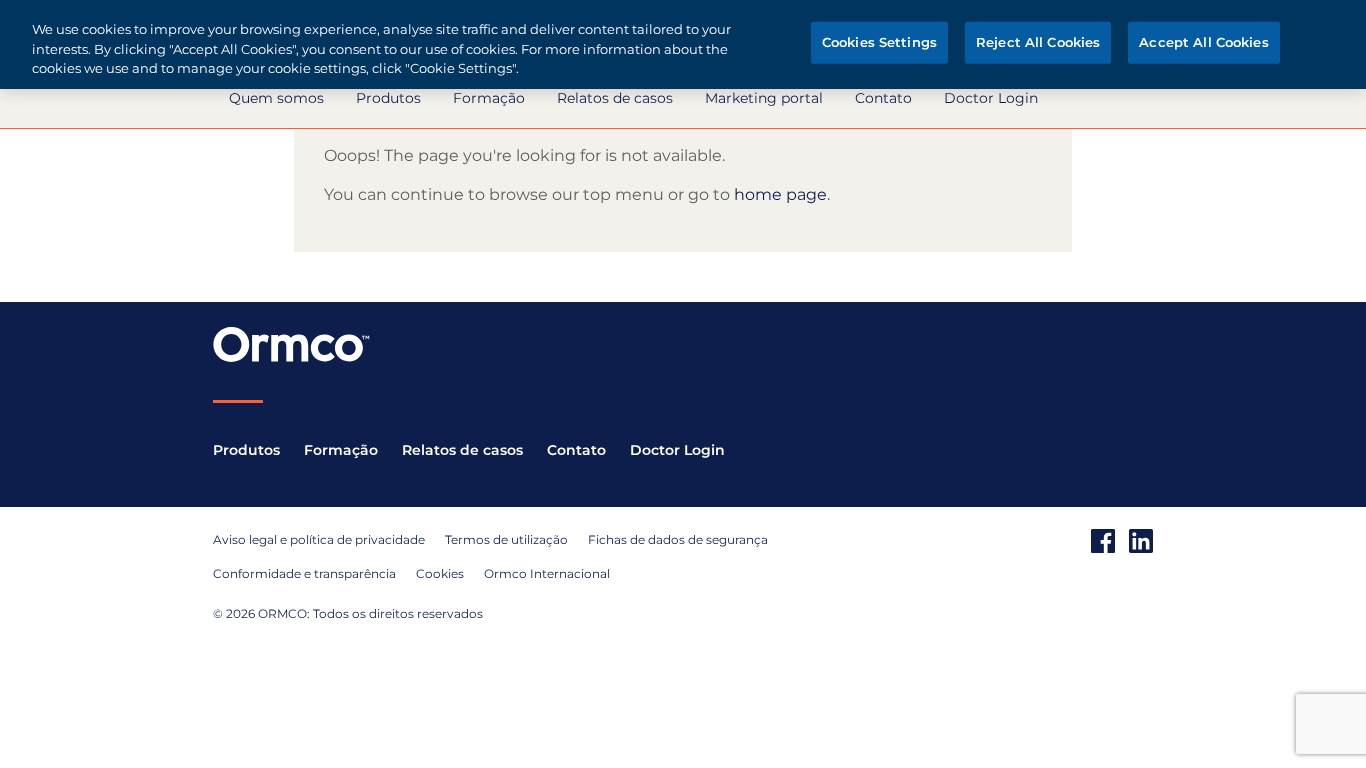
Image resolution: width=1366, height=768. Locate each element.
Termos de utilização (506, 539)
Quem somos (276, 98)
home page (780, 194)
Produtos (388, 98)
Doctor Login (991, 98)
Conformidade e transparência (304, 573)
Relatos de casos (615, 98)
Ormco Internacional (547, 573)
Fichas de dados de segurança (678, 539)
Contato (883, 98)
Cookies (440, 573)
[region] (683, 44)
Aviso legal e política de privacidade (319, 539)
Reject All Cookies (1038, 42)
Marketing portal (764, 98)
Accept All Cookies (1203, 42)
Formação (489, 98)
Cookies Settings (879, 42)
